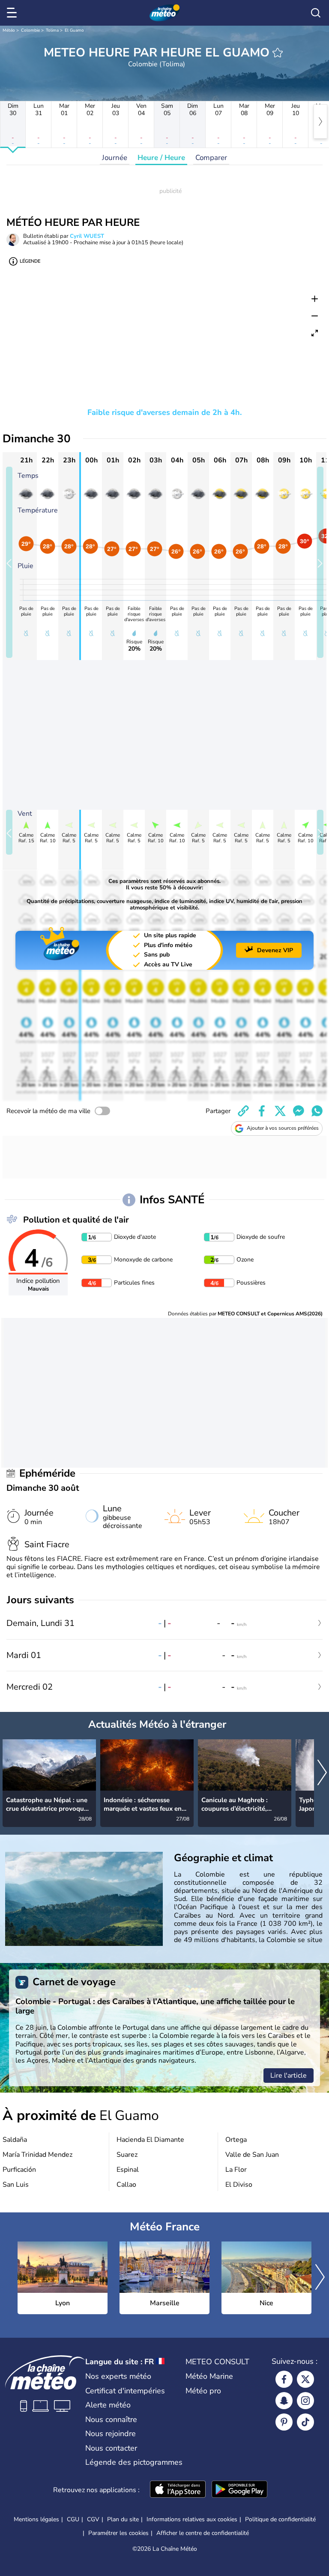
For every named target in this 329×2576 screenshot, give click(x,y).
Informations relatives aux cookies (192, 2519)
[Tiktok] (305, 2422)
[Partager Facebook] (262, 1111)
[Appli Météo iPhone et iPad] (178, 2490)
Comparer (211, 158)
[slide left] (9, 562)
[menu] (13, 13)
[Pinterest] (284, 2422)
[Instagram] (305, 2401)
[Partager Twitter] (280, 1111)
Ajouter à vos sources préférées (283, 1128)
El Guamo (74, 30)
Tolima (52, 30)
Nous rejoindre (111, 2434)
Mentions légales (36, 2519)
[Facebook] (284, 2379)
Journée (115, 158)
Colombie (30, 30)
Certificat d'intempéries (125, 2391)
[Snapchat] (284, 2401)
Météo (9, 30)
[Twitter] (305, 2379)
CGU (73, 2519)
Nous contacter (111, 2448)
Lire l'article (289, 2076)
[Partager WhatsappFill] (317, 1111)
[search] (316, 13)
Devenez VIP (275, 950)
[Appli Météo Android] (239, 2490)
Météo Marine (209, 2376)
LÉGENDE (30, 261)
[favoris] (278, 53)
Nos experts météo (118, 2376)
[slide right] (320, 562)
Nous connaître (111, 2419)
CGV (93, 2519)
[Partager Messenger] (299, 1111)
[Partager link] (243, 1111)
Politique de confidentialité (280, 2519)
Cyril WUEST (87, 236)
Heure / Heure (161, 158)
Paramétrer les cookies (118, 2533)
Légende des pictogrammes (134, 2462)
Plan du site (123, 2519)
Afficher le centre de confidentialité (203, 2533)
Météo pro (203, 2391)
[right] (320, 121)
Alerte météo (108, 2405)
